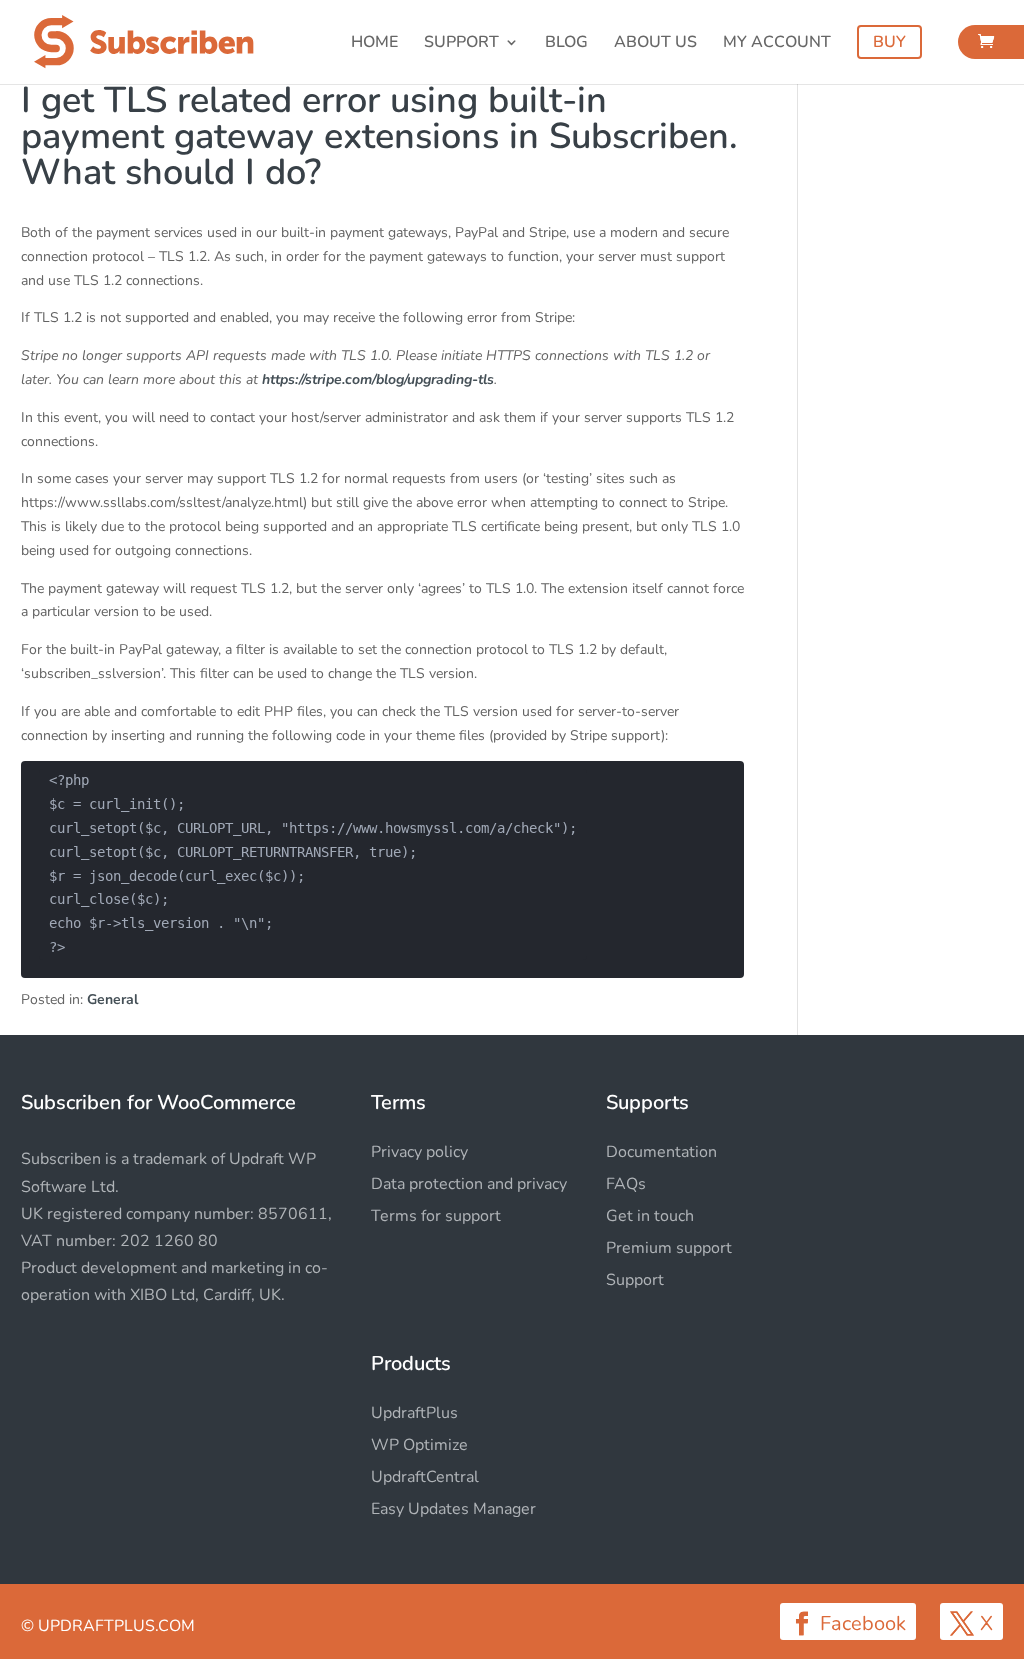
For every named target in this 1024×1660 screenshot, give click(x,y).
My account (777, 44)
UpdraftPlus (414, 1413)
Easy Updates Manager (453, 1509)
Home (374, 44)
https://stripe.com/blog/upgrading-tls (378, 379)
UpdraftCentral (425, 1477)
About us (655, 44)
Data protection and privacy (469, 1184)
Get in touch (650, 1216)
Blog (566, 44)
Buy (889, 42)
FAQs (626, 1184)
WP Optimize (419, 1445)
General (112, 999)
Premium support (669, 1248)
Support (461, 44)
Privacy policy (419, 1152)
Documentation (661, 1152)
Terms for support (436, 1216)
